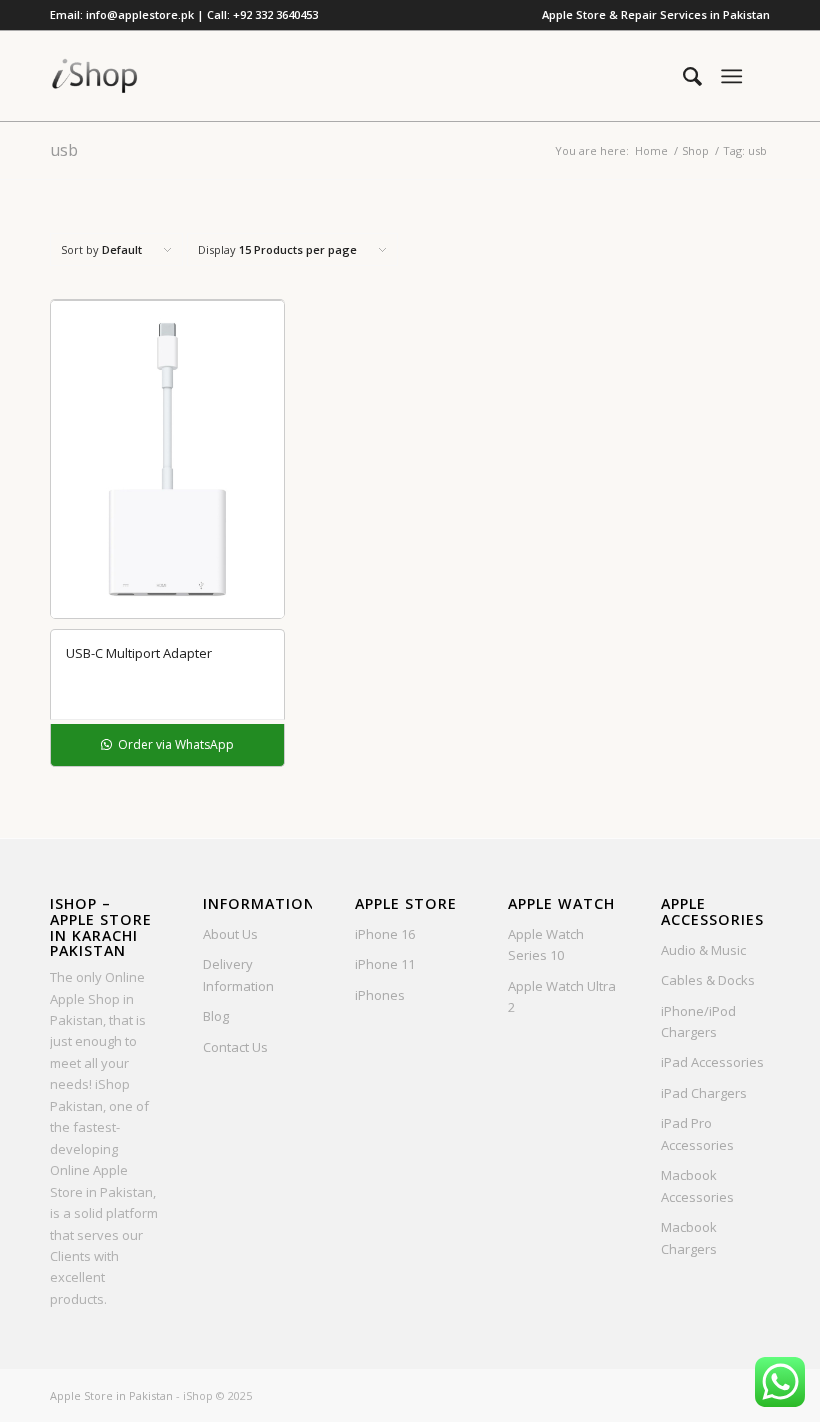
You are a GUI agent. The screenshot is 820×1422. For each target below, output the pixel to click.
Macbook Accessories (697, 1185)
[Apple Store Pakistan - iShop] (95, 76)
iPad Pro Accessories (697, 1133)
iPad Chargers (704, 1093)
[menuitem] (651, 15)
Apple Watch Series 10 (546, 944)
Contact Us (235, 1047)
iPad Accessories (712, 1062)
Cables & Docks (708, 980)
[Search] (682, 76)
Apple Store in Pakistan (111, 1395)
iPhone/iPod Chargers (698, 1021)
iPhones (380, 995)
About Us (230, 934)
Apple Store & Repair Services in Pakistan (656, 14)
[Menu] (731, 76)
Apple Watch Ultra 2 (562, 996)
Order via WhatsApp (174, 744)
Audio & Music (703, 950)
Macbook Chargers (689, 1237)
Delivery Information (238, 974)
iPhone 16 (385, 934)
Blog (216, 1016)
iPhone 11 (385, 964)
